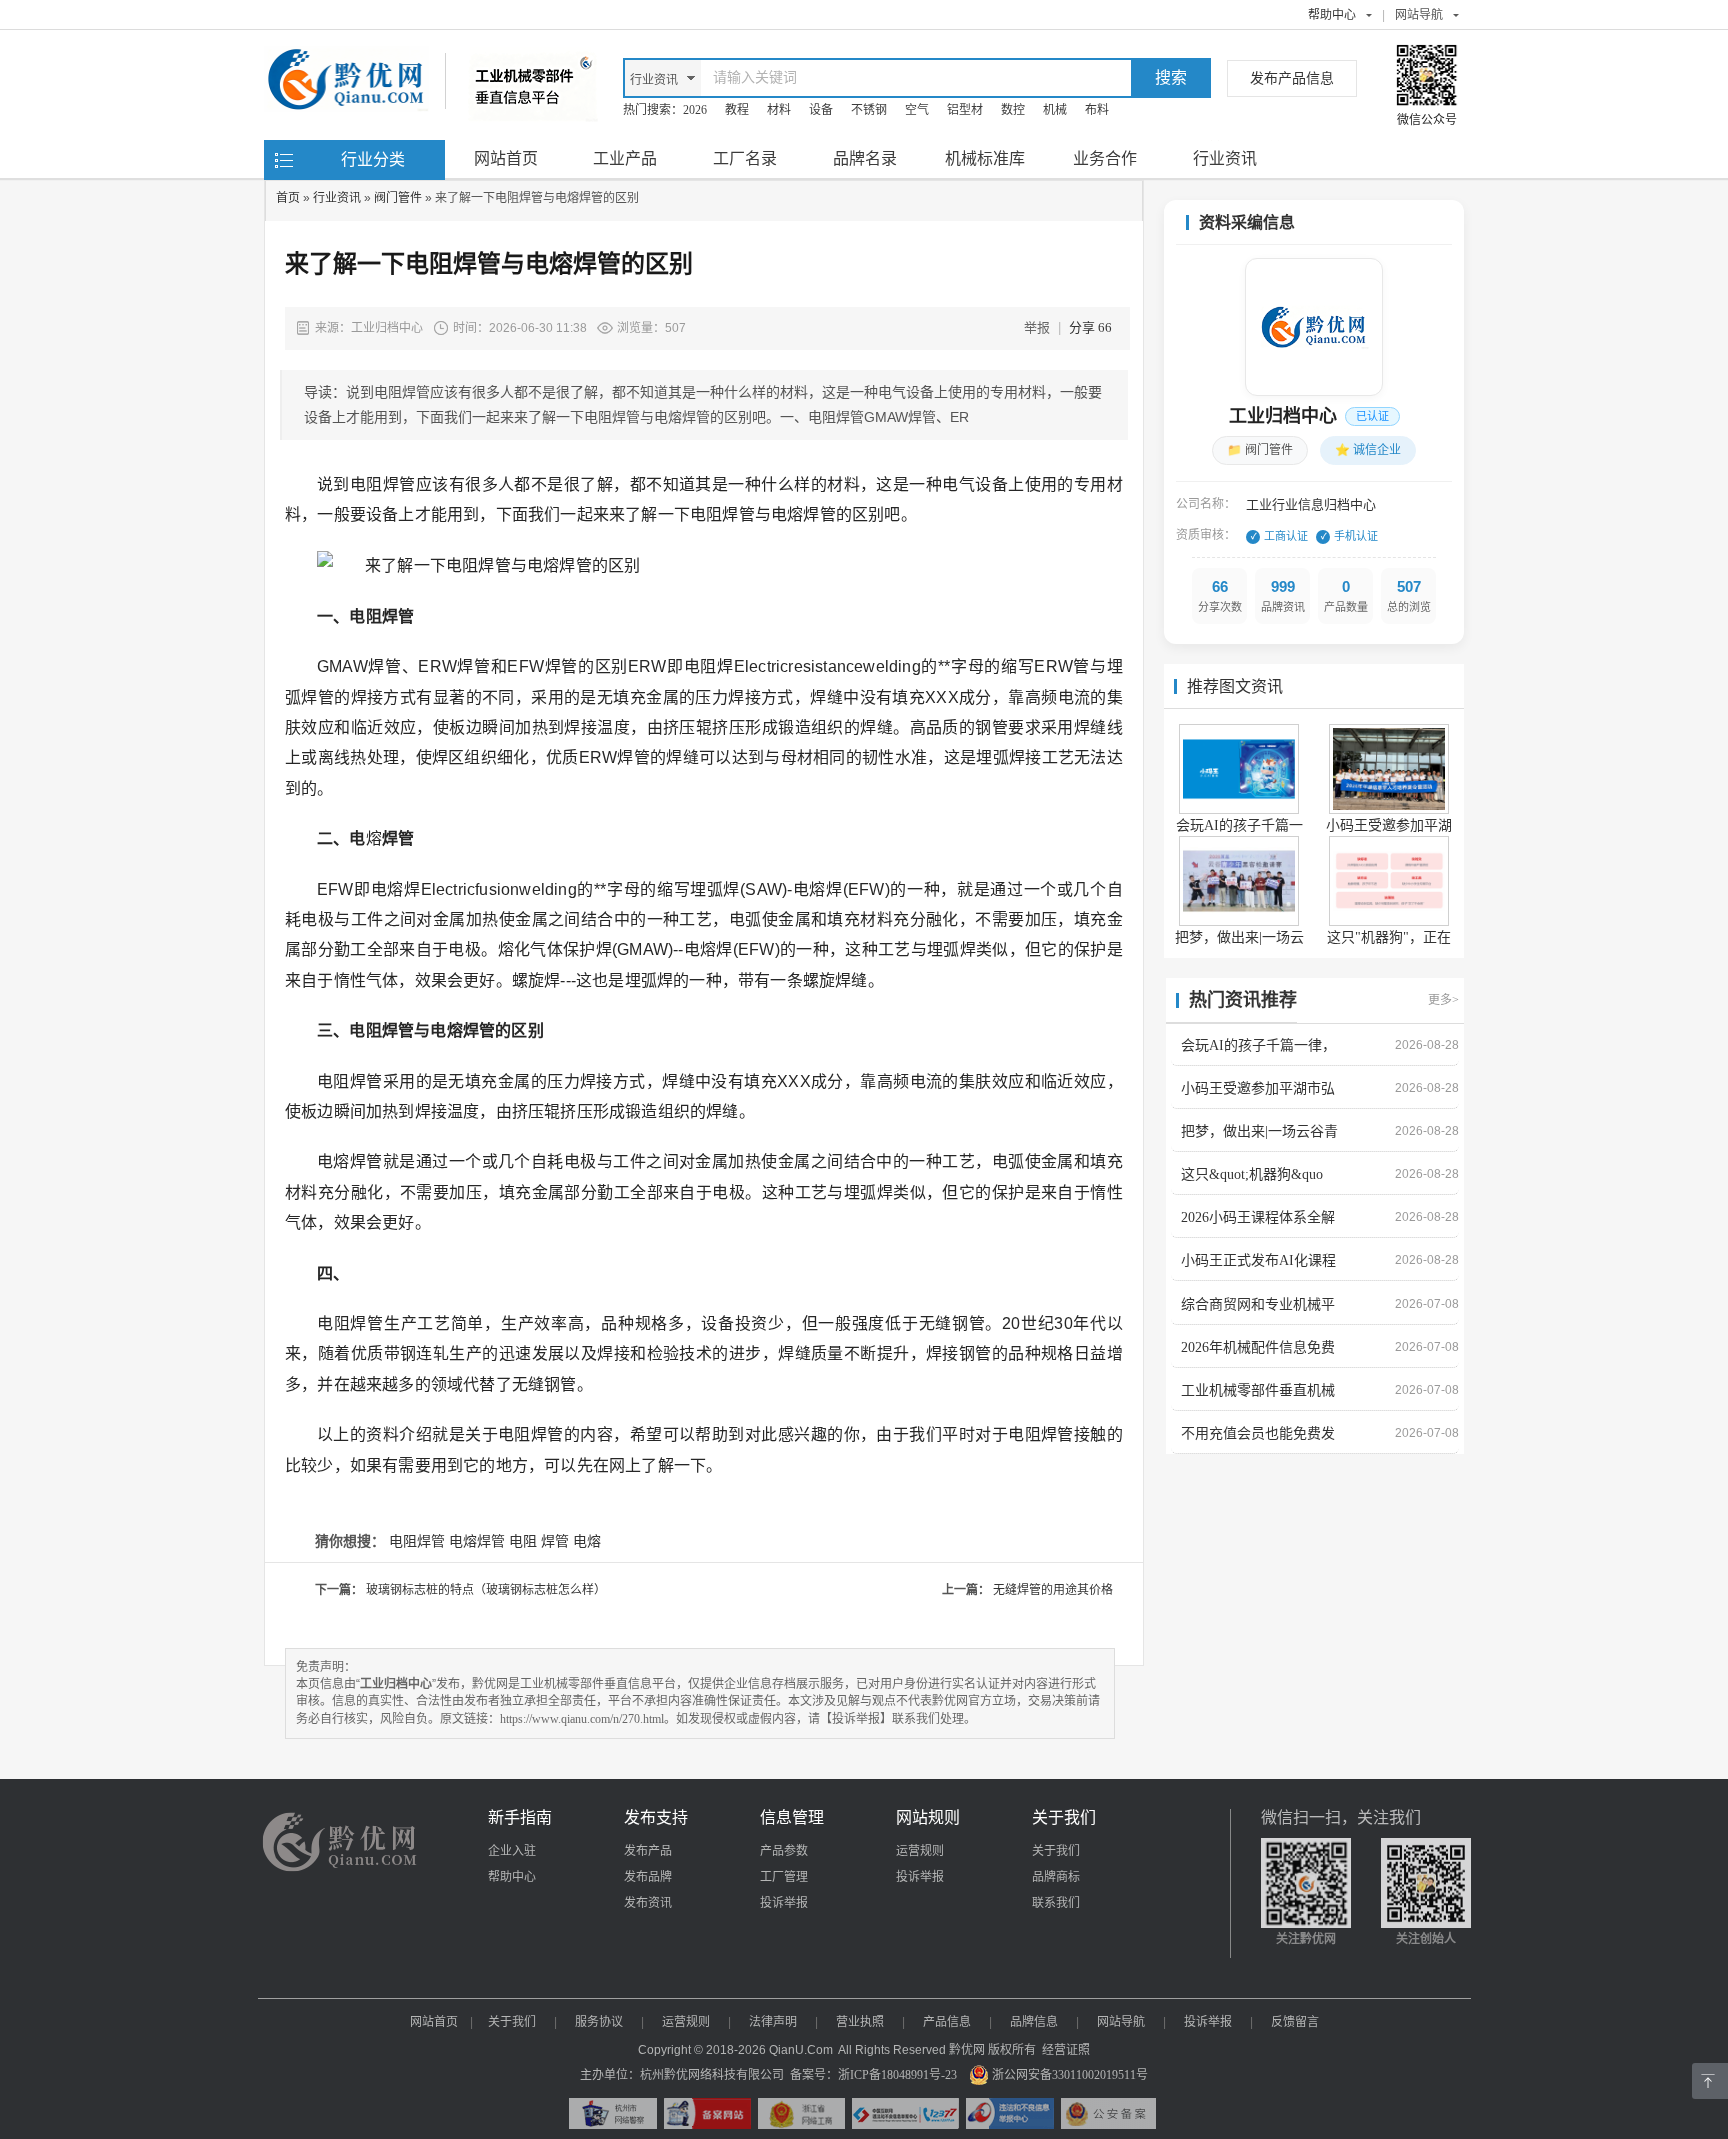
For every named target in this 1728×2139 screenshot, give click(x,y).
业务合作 (1105, 158)
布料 (1097, 110)
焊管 (555, 1541)
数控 (1013, 110)
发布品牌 (648, 1877)
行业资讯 (1225, 158)
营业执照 (860, 2022)
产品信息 (947, 2022)
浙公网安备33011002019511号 (1070, 2075)
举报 (1037, 327)
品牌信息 (1034, 2022)
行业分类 (372, 159)
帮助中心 (1332, 15)
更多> (1443, 1000)
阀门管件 (398, 198)
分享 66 (1090, 327)
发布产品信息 (1292, 78)
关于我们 (1056, 1851)
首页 (288, 198)
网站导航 (1121, 2022)
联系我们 (1056, 1903)
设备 (821, 110)
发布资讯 (648, 1903)
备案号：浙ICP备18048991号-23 (873, 2075)
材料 (779, 110)
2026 (695, 110)
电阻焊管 (417, 1541)
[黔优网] (346, 65)
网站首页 (506, 158)
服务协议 (599, 2022)
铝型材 (965, 110)
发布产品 (648, 1851)
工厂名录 (745, 158)
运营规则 (920, 1851)
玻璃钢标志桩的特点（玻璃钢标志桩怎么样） (486, 1590)
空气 (917, 110)
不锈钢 (869, 110)
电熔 (587, 1541)
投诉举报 (784, 1903)
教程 (737, 110)
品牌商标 (1056, 1877)
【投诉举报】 (856, 1719)
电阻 (523, 1541)
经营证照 (1066, 2050)
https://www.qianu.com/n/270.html (582, 1719)
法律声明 (773, 2022)
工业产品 (625, 158)
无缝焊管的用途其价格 (1053, 1590)
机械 (1055, 110)
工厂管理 (784, 1877)
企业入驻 (512, 1851)
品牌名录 (865, 158)
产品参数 (784, 1851)
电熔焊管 (477, 1541)
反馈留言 (1295, 2022)
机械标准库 (985, 158)
